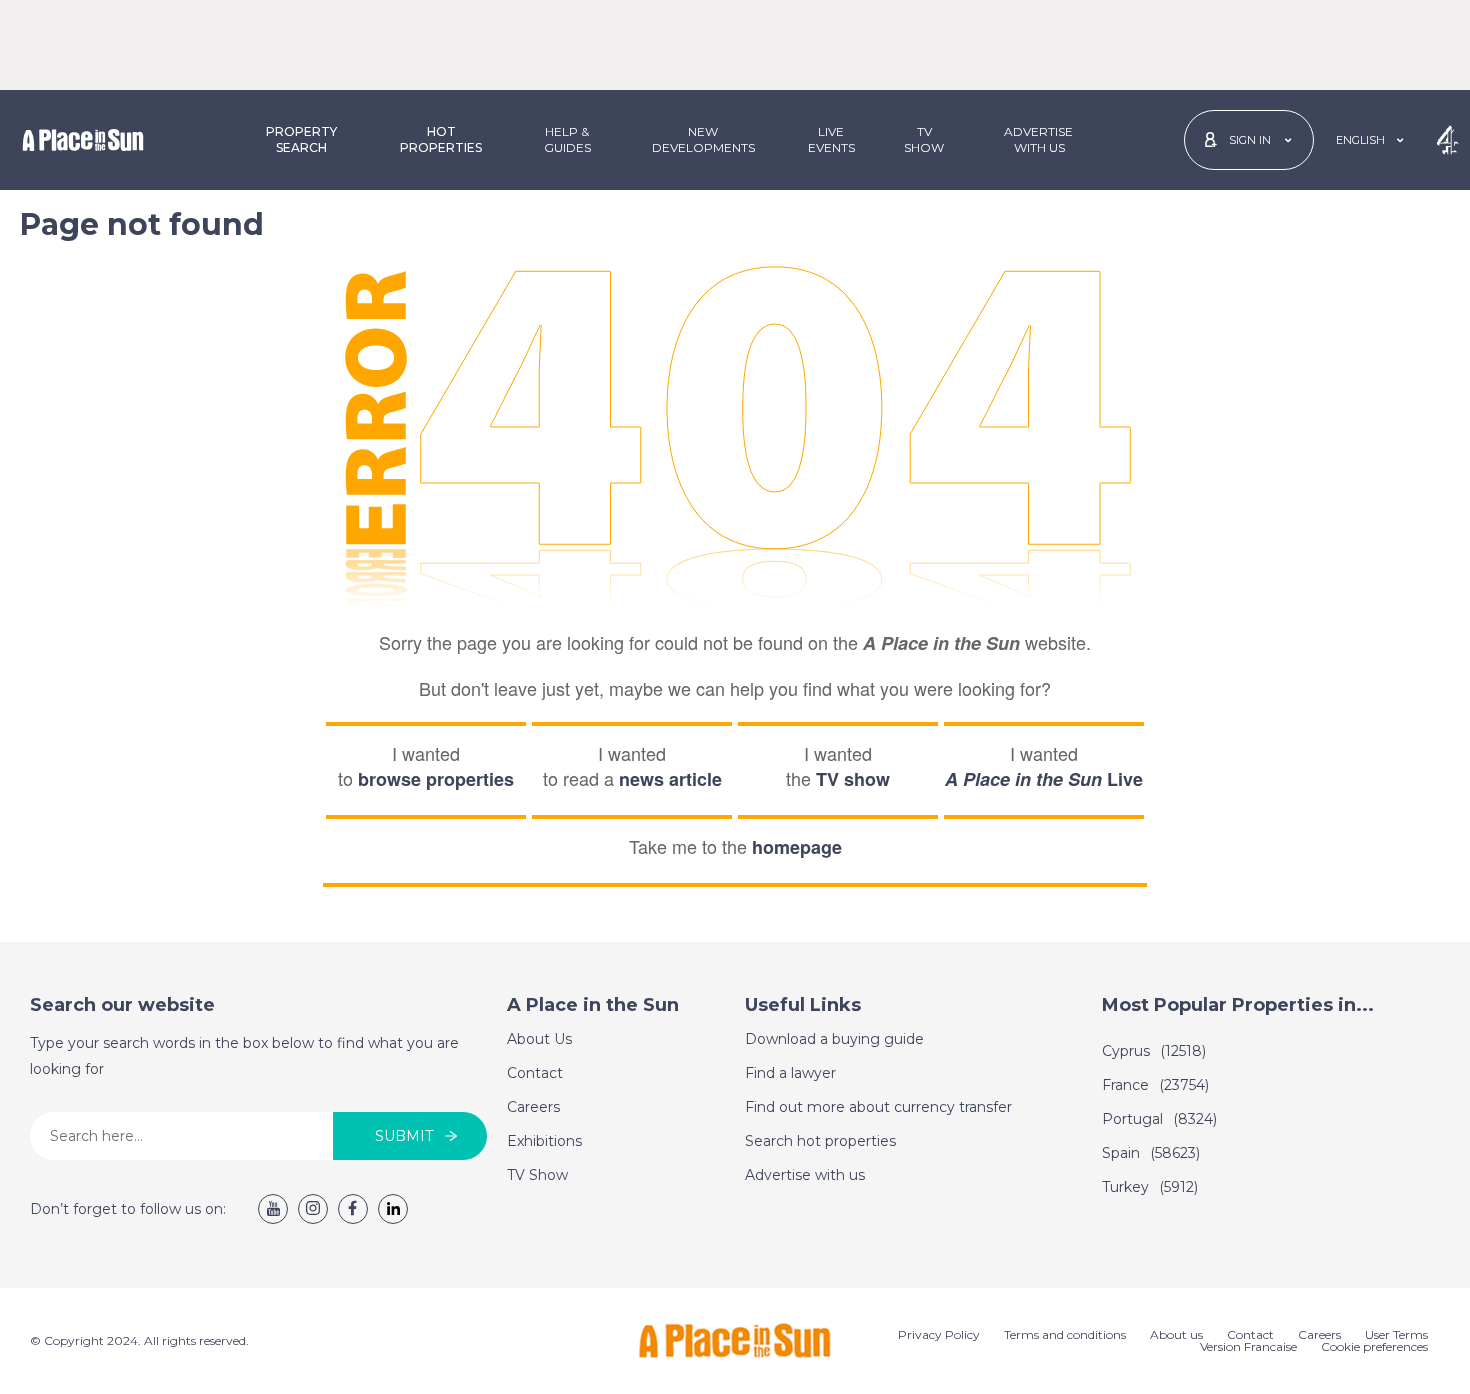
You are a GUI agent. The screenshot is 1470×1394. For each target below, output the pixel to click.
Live (1044, 779)
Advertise (1038, 139)
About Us (539, 1039)
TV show (853, 779)
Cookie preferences (1374, 1346)
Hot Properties (441, 139)
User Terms (1396, 1334)
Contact (535, 1073)
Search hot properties (820, 1141)
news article (670, 779)
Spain (1151, 1153)
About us (1176, 1334)
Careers (533, 1107)
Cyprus (1154, 1051)
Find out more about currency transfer (878, 1107)
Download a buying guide (834, 1039)
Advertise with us (805, 1175)
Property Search (301, 139)
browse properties (436, 779)
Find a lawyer (790, 1073)
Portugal (1159, 1119)
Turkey (1150, 1187)
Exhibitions (544, 1141)
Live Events (831, 139)
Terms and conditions (1065, 1334)
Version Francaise (1248, 1346)
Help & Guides (567, 139)
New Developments (703, 139)
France (1155, 1085)
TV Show (924, 139)
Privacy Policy (939, 1334)
